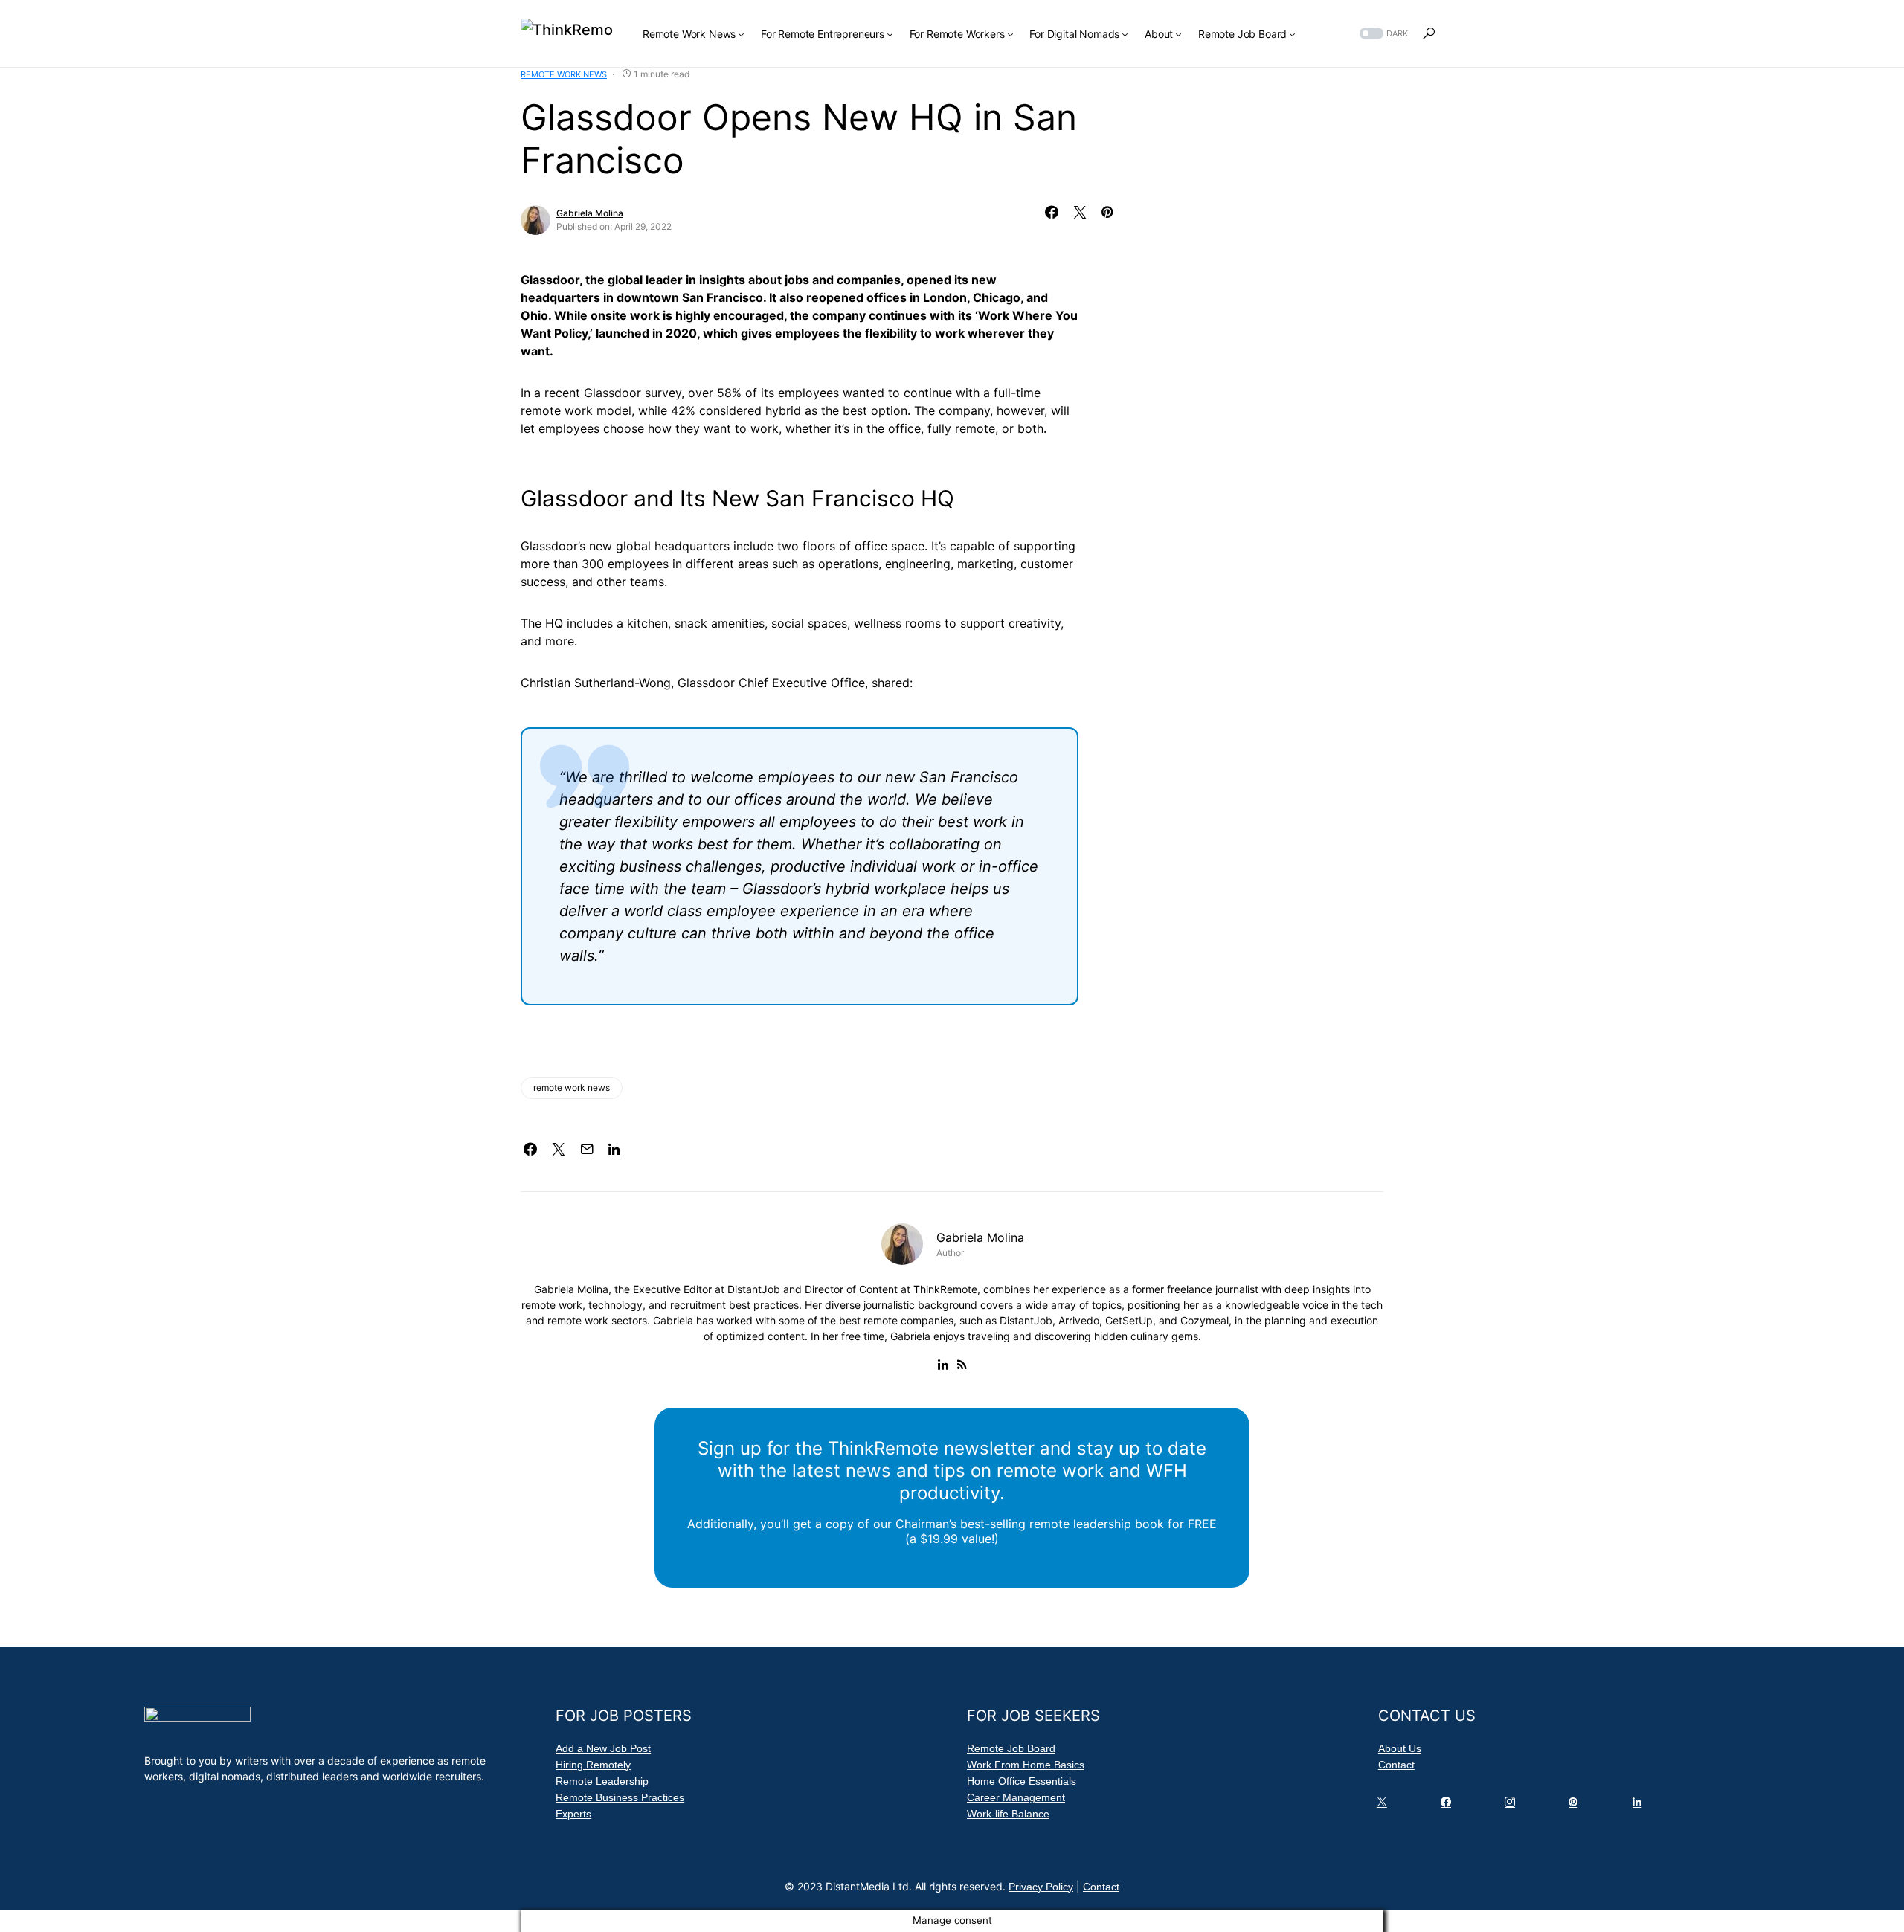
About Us (1400, 1748)
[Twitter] (1385, 1806)
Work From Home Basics (1026, 1765)
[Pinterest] (1576, 1806)
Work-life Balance (1008, 1814)
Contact (1396, 1765)
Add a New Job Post (603, 1748)
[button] (1382, 34)
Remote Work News (564, 74)
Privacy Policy (1041, 1887)
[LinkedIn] (1640, 1806)
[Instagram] (1513, 1806)
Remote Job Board (1011, 1748)
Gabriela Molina (590, 213)
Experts (573, 1814)
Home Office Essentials (1022, 1781)
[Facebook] (1449, 1806)
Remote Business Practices (620, 1797)
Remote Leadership (602, 1781)
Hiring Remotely (593, 1765)
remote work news (572, 1088)
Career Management (1016, 1797)
